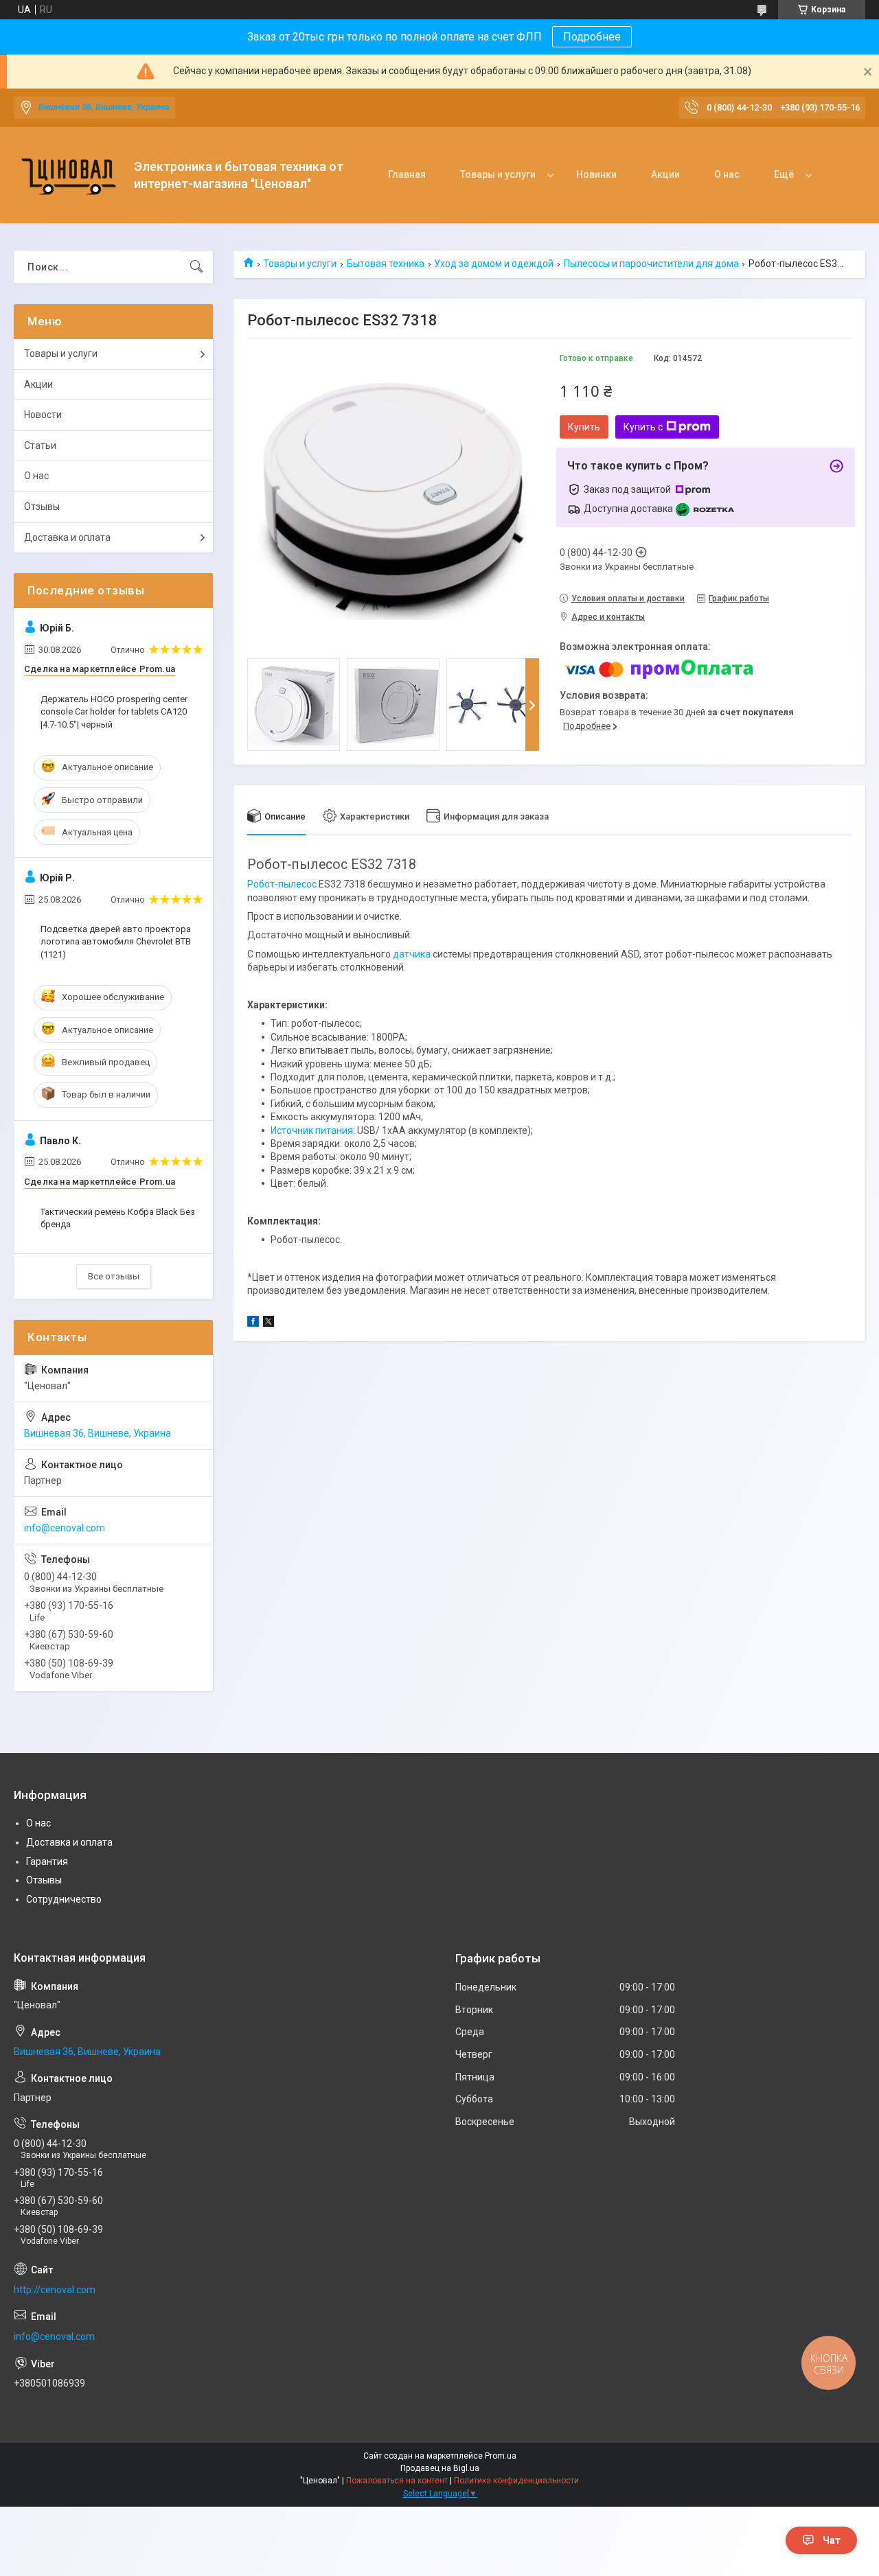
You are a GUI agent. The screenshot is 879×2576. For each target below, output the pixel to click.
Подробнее (592, 37)
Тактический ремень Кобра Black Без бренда (118, 1218)
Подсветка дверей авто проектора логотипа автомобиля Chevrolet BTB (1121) (116, 941)
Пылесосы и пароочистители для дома (651, 264)
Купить (584, 427)
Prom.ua (501, 2456)
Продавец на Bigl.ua (440, 2468)
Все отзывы (114, 1276)
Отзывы (42, 507)
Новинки (596, 174)
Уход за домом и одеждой (494, 264)
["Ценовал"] (69, 175)
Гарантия (47, 1861)
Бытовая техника (386, 264)
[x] (269, 1323)
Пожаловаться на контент (397, 2481)
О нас (727, 174)
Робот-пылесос (282, 884)
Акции (665, 174)
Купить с (643, 427)
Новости (43, 415)
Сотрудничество (64, 1899)
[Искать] (196, 267)
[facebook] (253, 1323)
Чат (832, 2540)
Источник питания (312, 1130)
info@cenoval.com (65, 1528)
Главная (407, 174)
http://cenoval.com (55, 2290)
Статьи (40, 445)
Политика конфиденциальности (516, 2481)
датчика (412, 954)
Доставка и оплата (67, 537)
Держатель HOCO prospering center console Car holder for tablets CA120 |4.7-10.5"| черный (114, 711)
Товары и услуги (498, 174)
